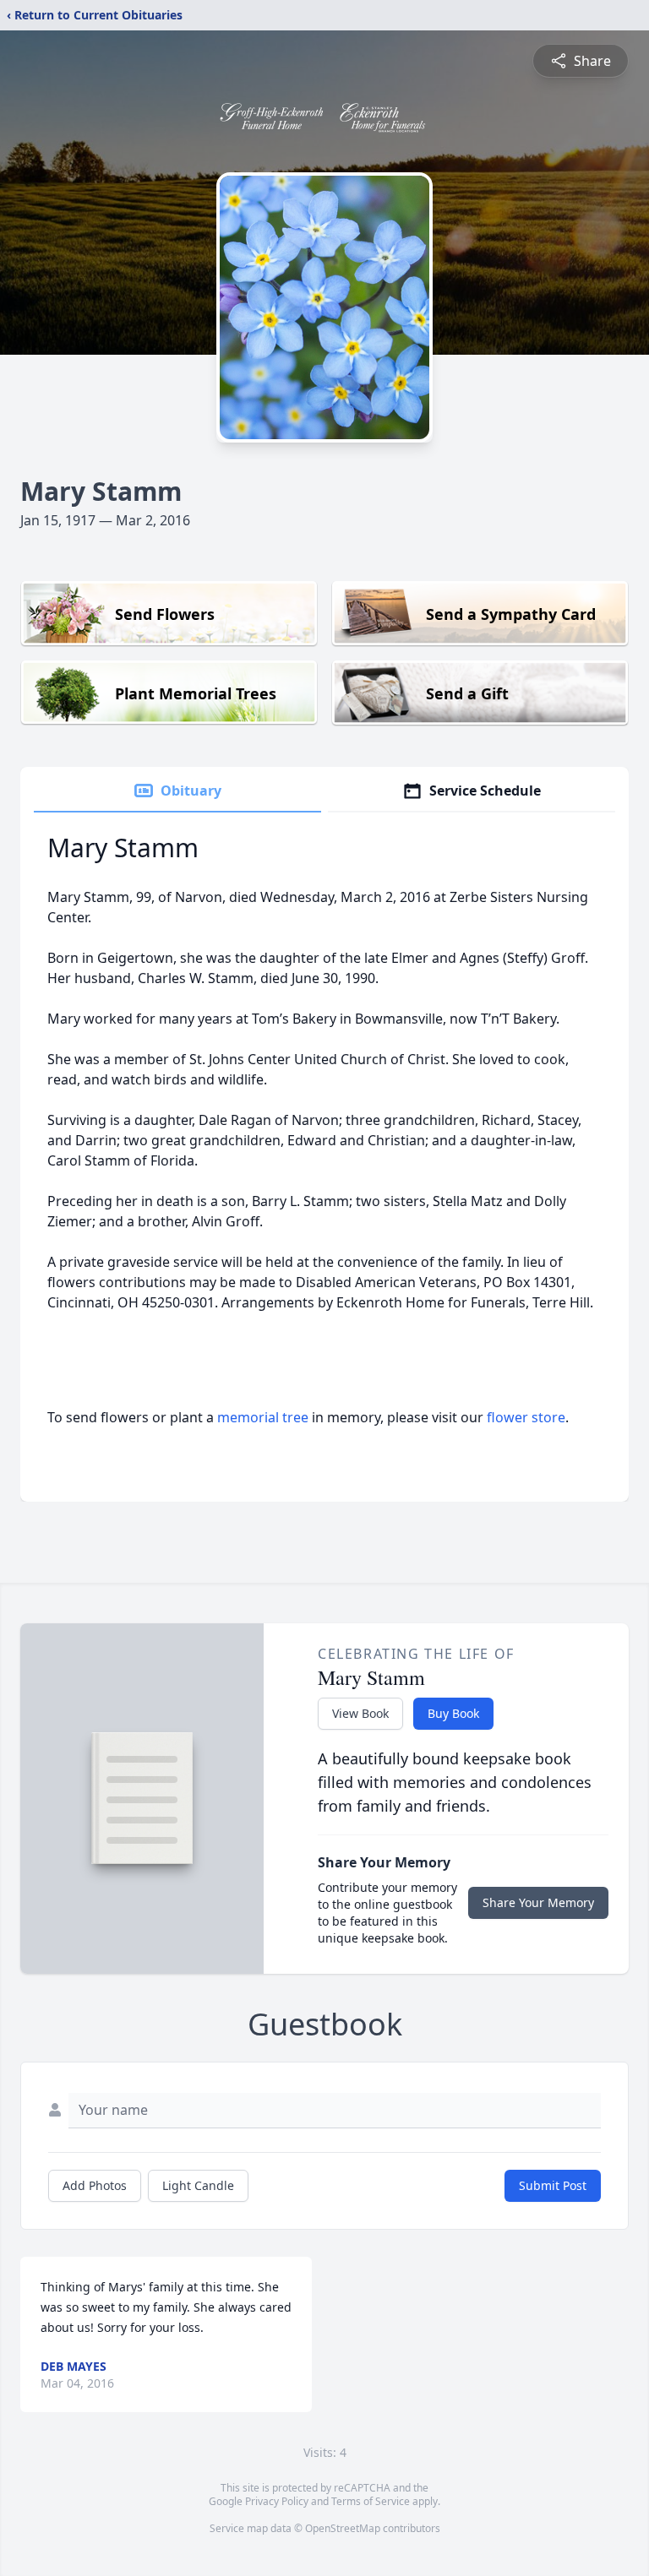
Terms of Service (371, 2501)
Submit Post (553, 2185)
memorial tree (263, 1417)
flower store (526, 1417)
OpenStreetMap (343, 2528)
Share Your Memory (538, 1902)
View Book (360, 1713)
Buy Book (453, 1713)
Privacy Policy (277, 2501)
